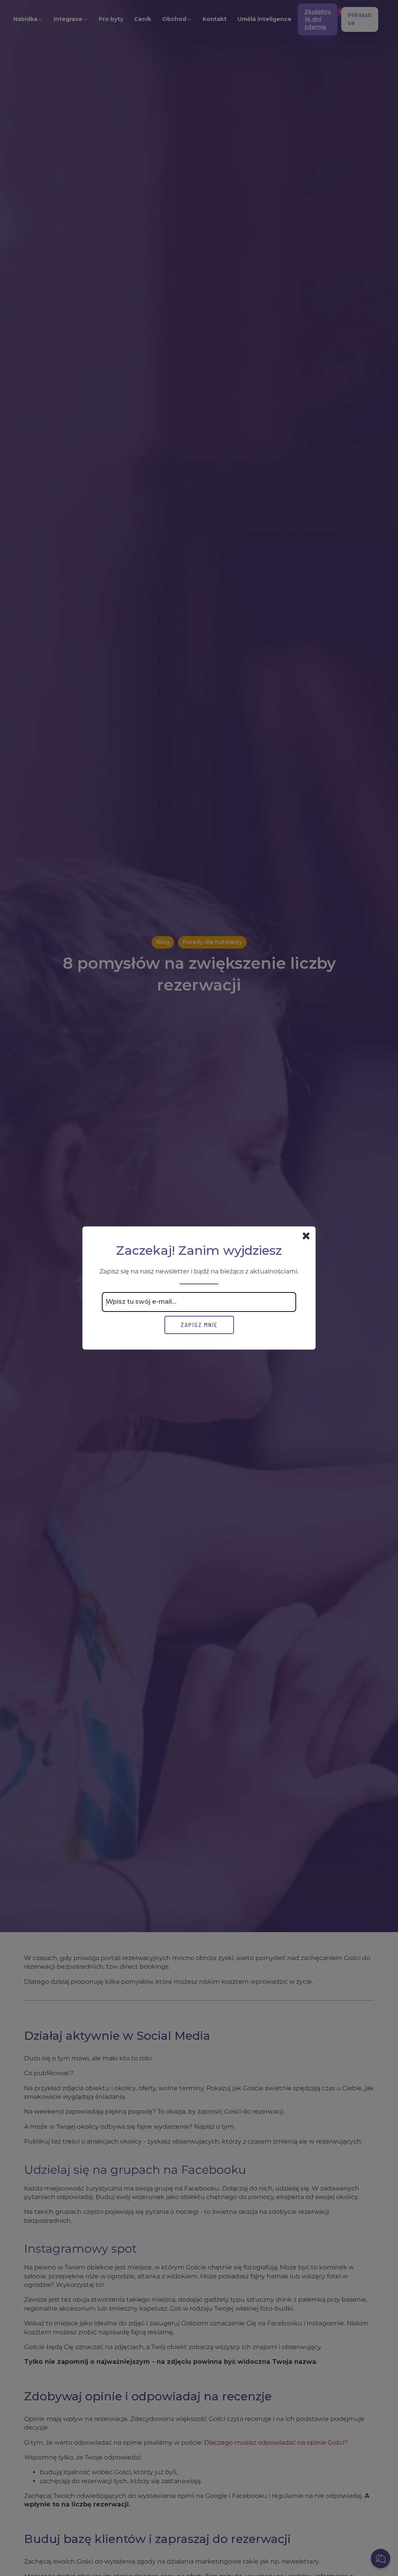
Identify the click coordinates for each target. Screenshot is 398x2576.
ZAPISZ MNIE (199, 1325)
